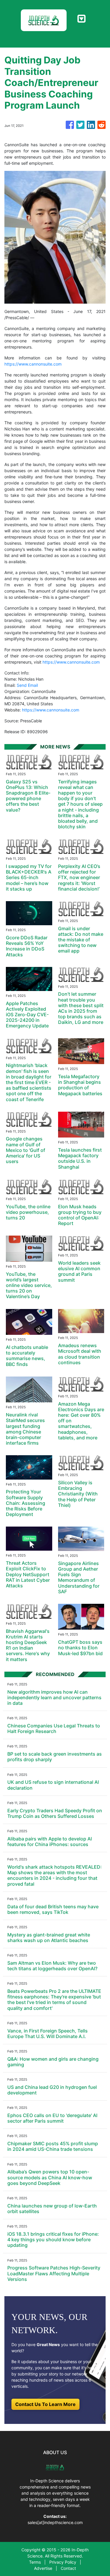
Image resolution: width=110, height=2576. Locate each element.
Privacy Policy (63, 2562)
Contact (68, 2568)
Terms (35, 2562)
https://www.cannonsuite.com (33, 364)
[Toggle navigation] (81, 19)
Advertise (43, 2568)
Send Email (27, 685)
